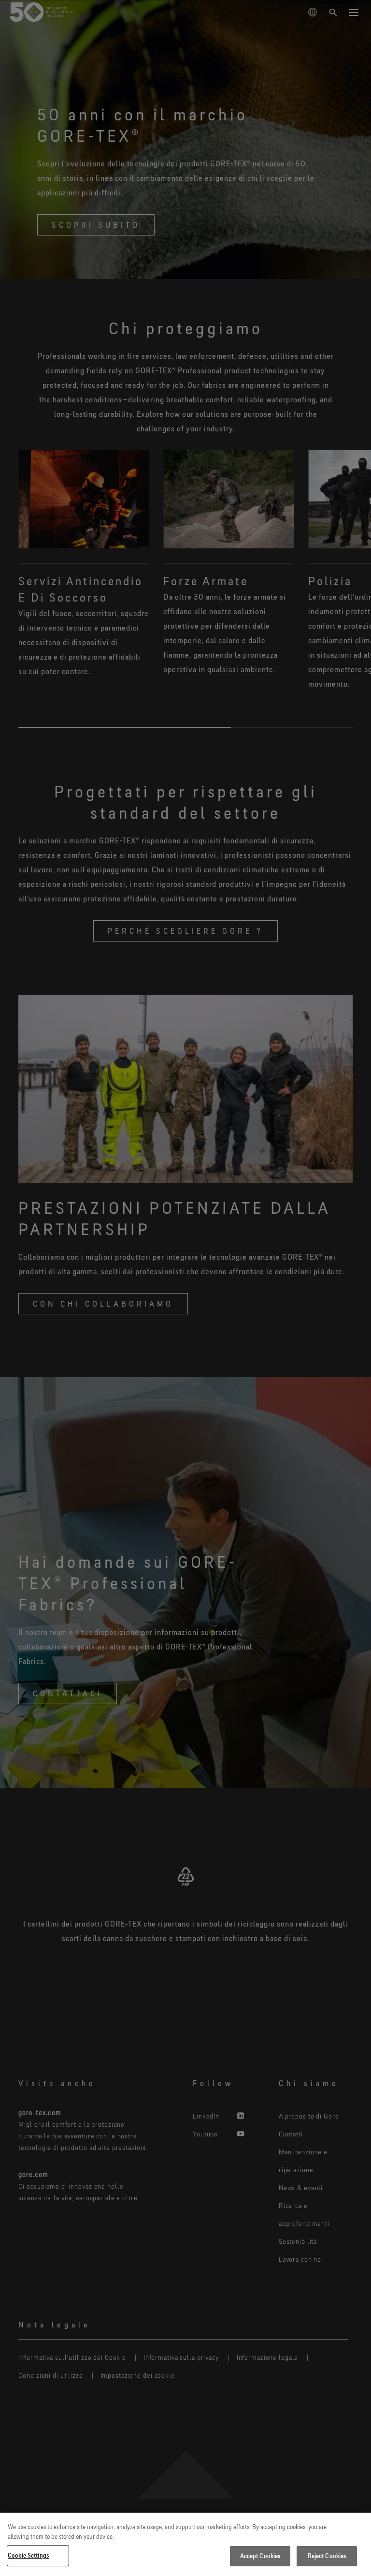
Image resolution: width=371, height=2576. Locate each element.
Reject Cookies (327, 2556)
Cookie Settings (28, 2555)
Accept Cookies (260, 2556)
